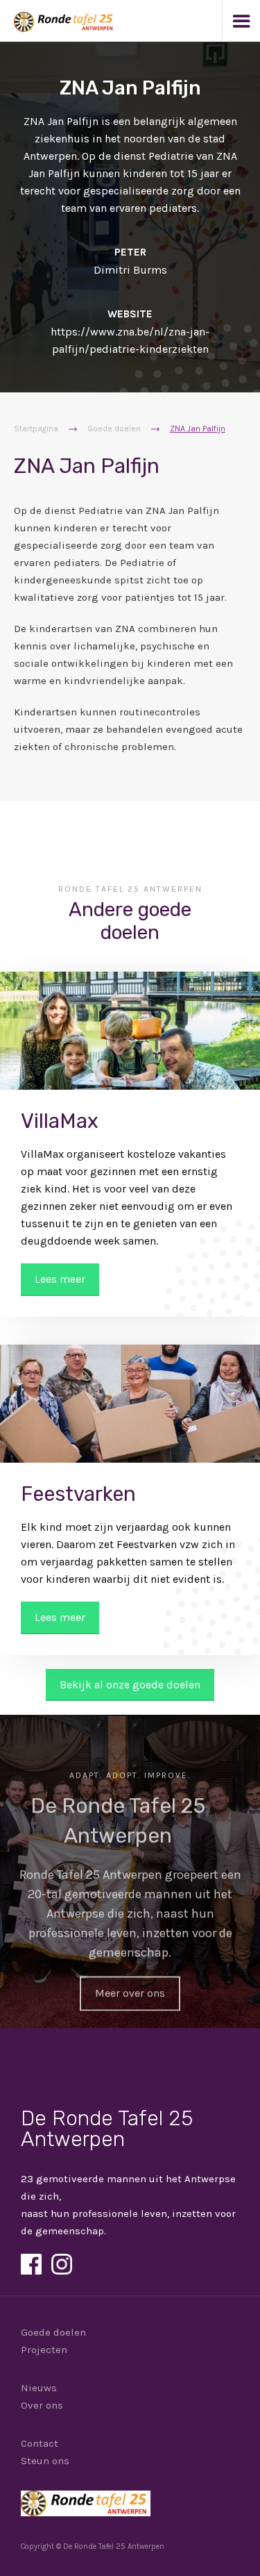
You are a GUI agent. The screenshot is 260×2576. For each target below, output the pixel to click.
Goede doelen (114, 429)
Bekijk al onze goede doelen (130, 1685)
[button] (241, 21)
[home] (58, 16)
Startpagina (36, 429)
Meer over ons (130, 1993)
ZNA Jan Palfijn (198, 429)
